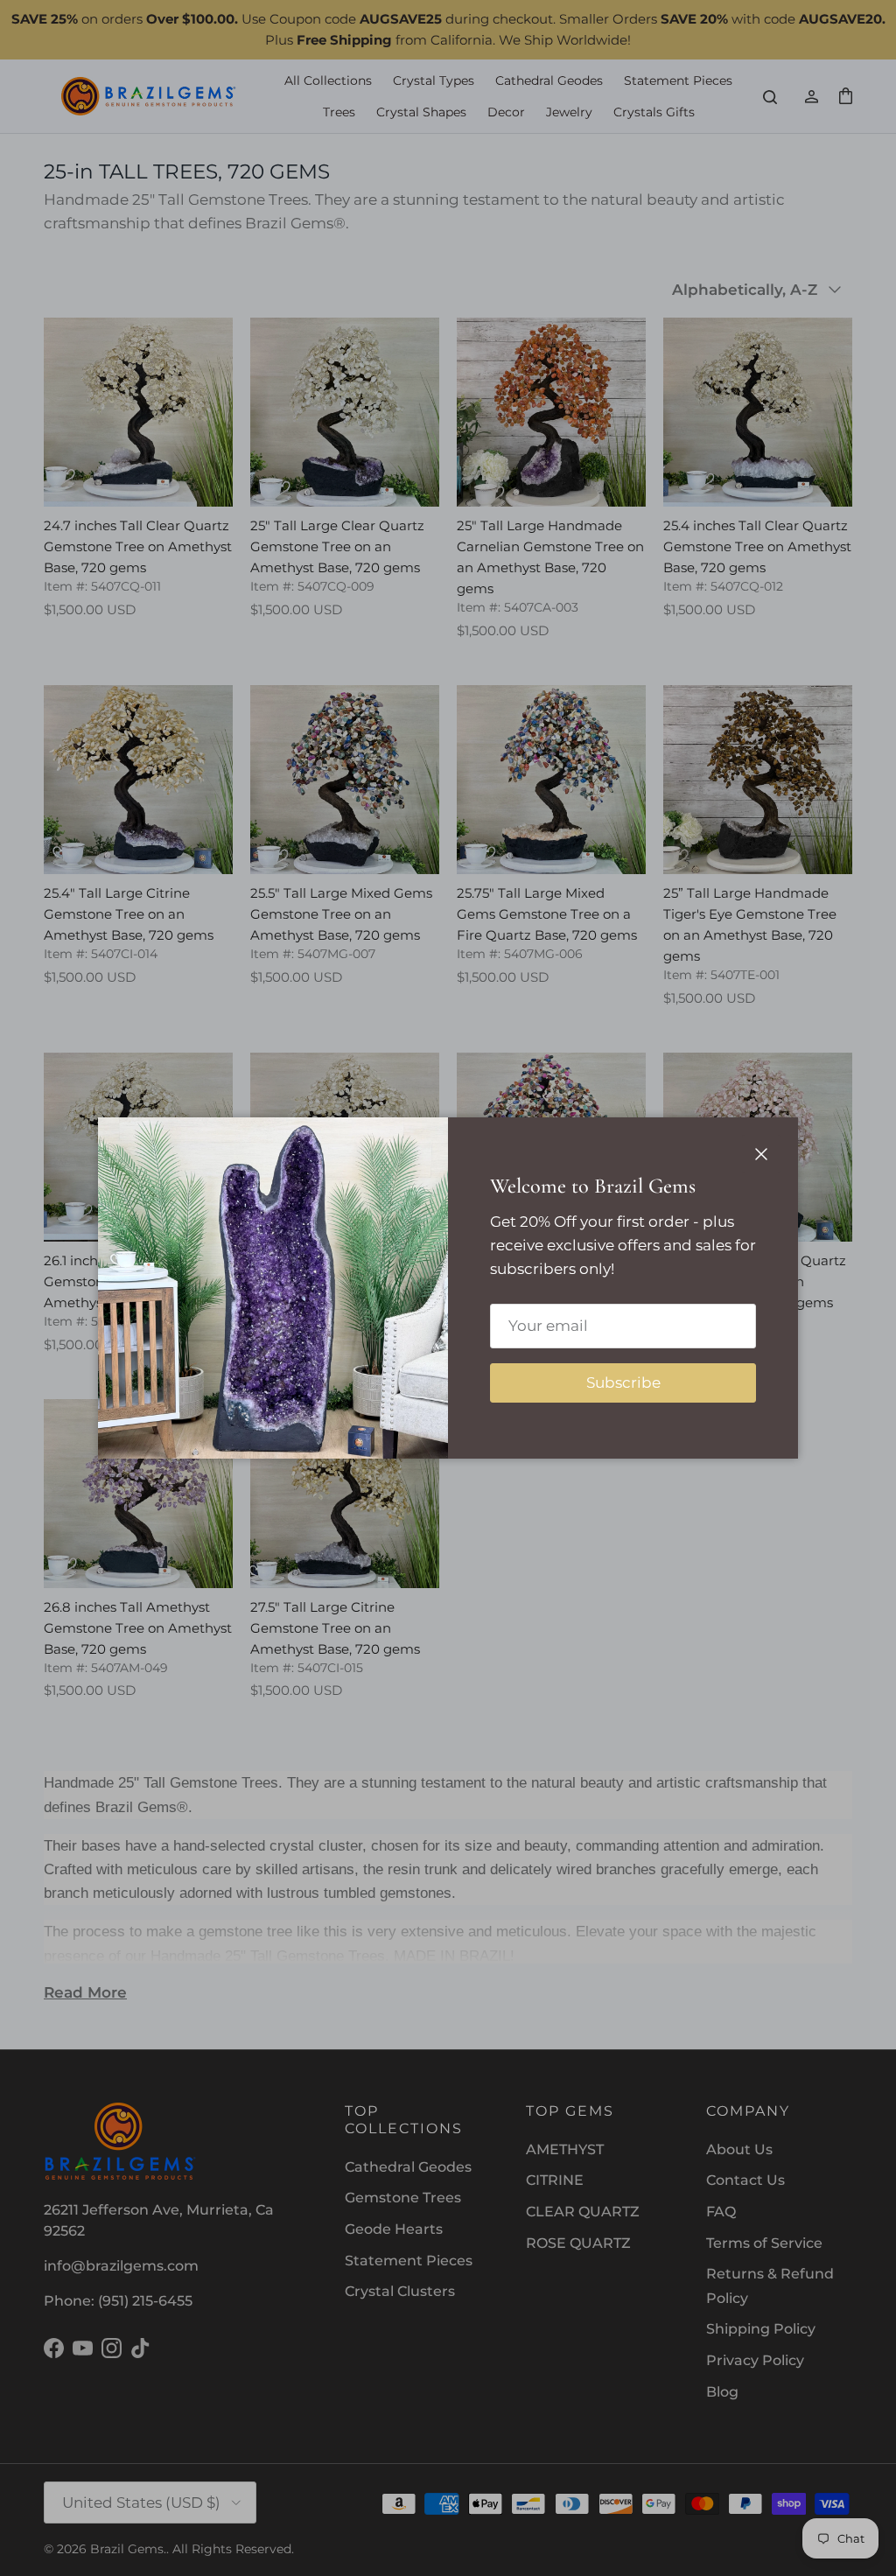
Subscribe (623, 1382)
